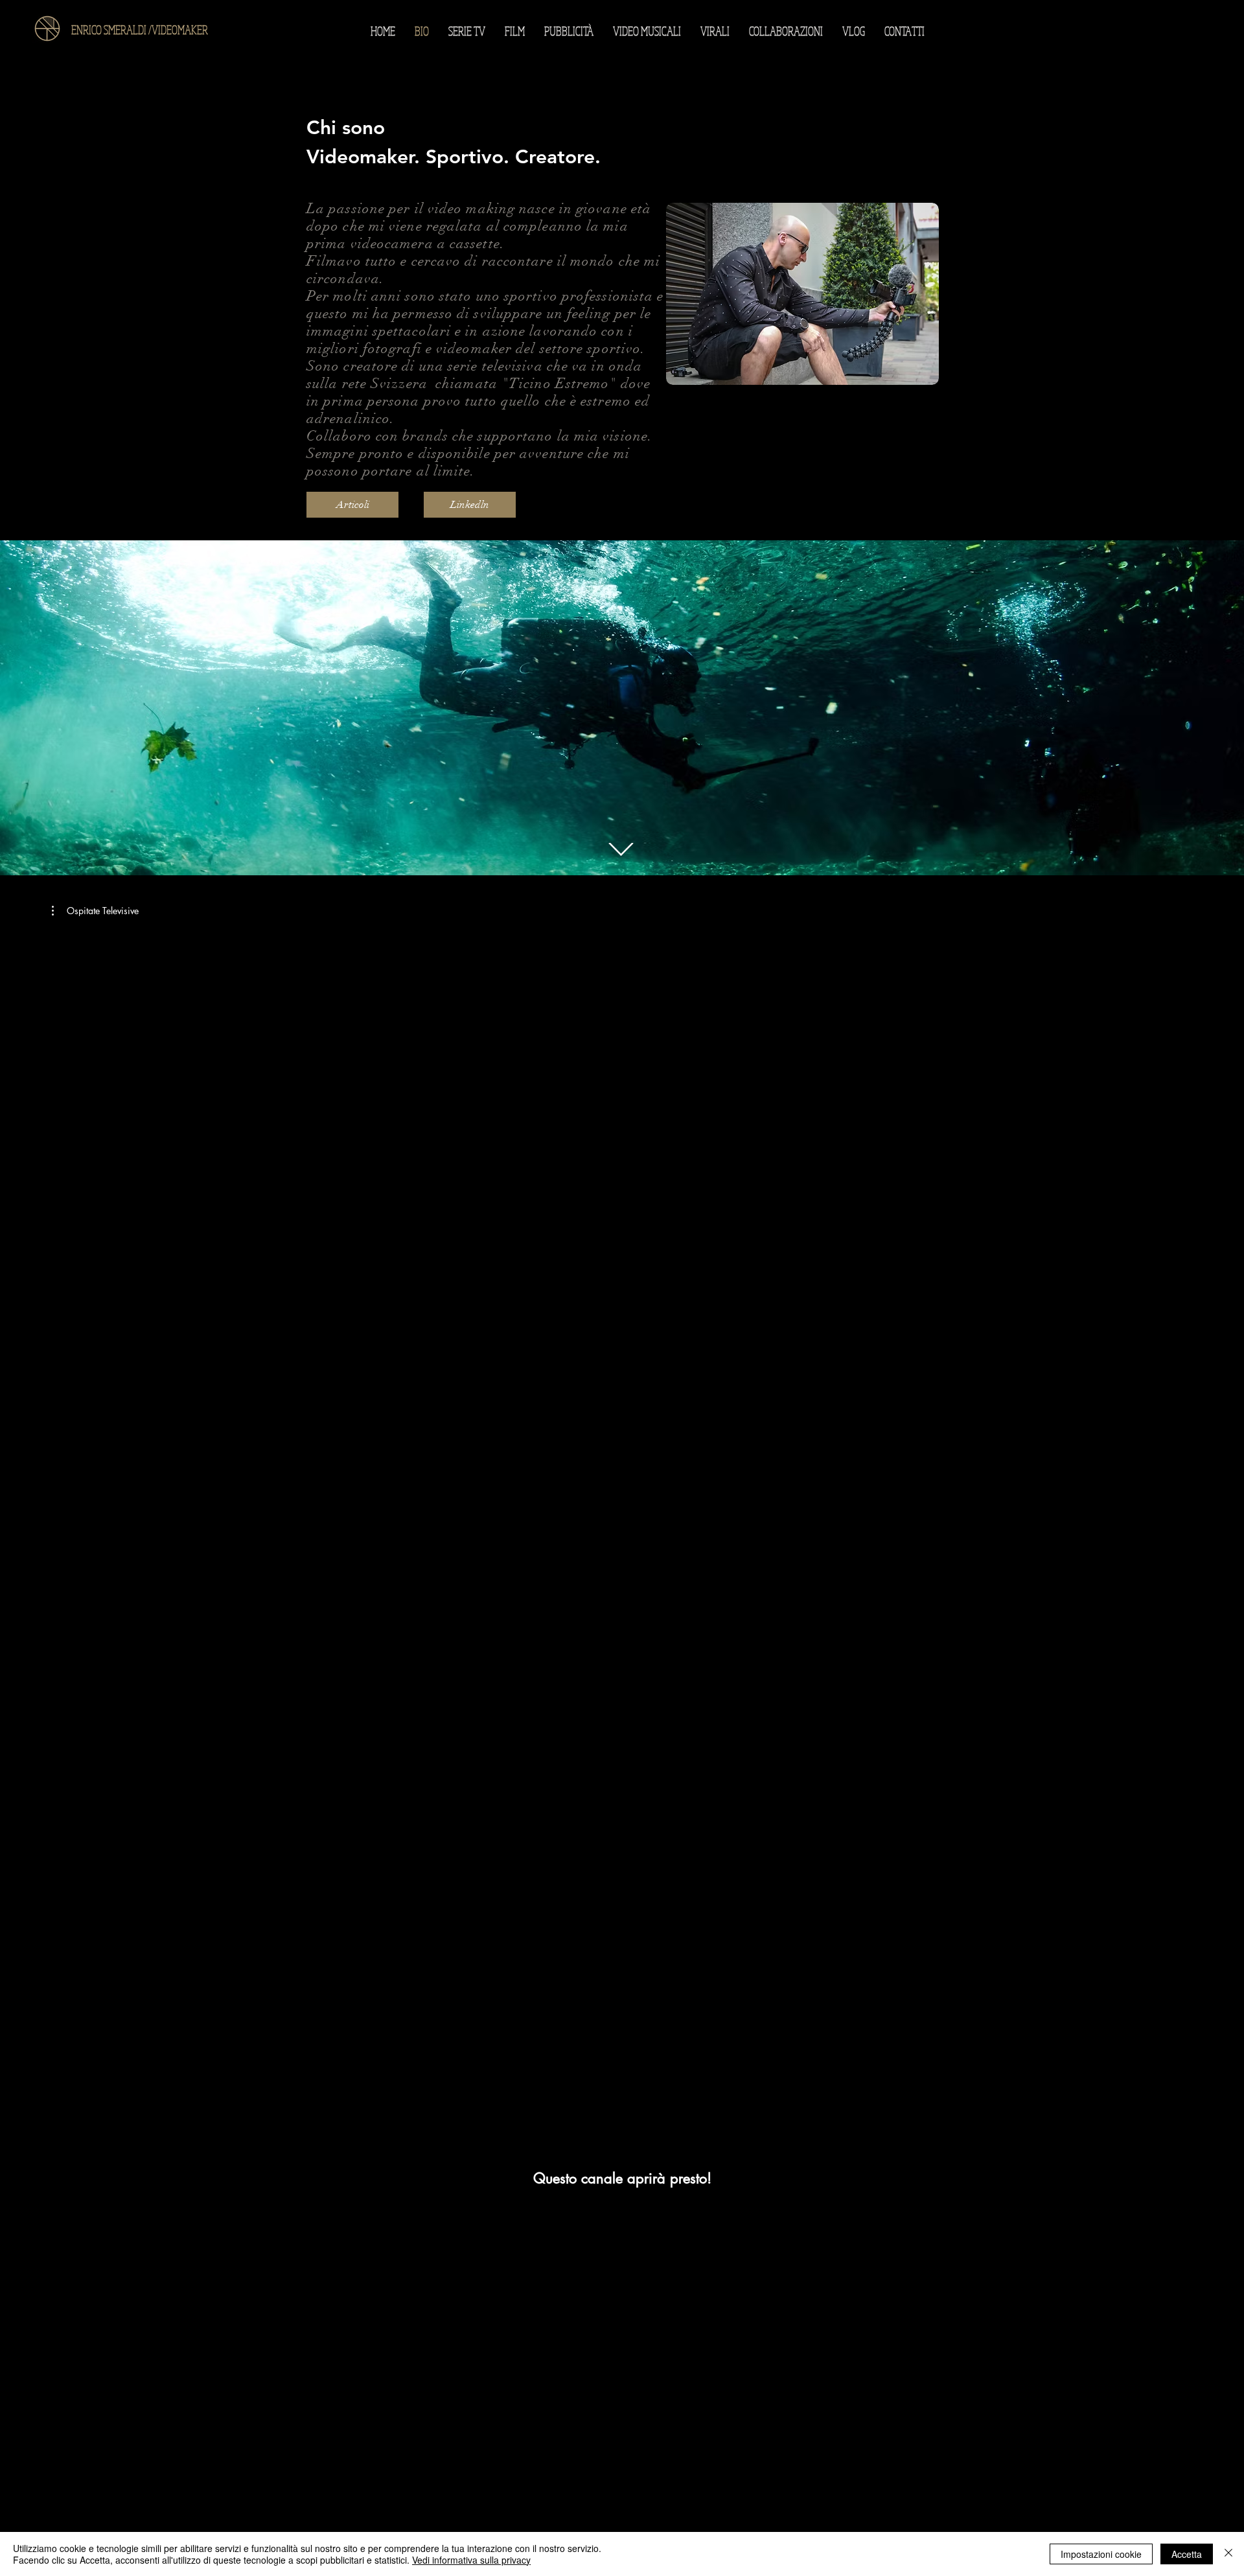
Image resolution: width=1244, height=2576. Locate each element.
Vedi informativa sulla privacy (471, 2560)
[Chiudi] (1228, 2554)
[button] (95, 911)
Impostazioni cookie (1101, 2554)
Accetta (1187, 2554)
